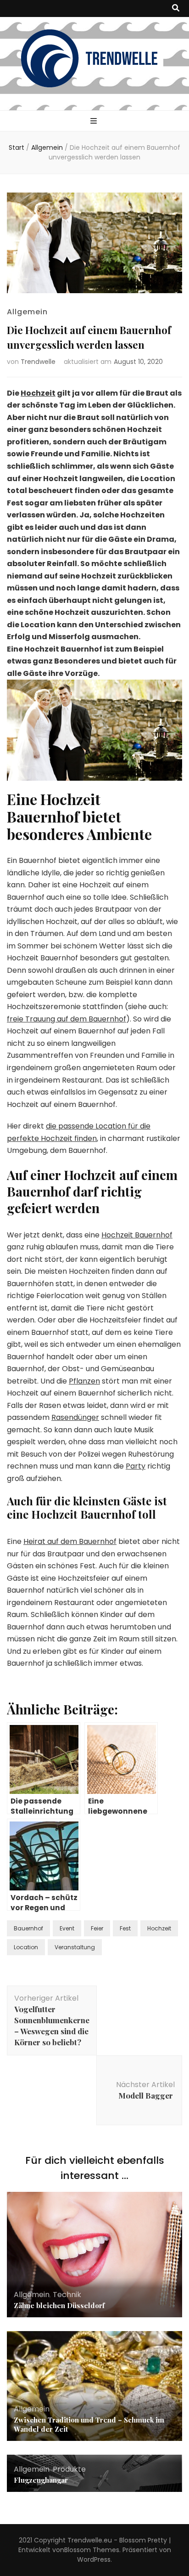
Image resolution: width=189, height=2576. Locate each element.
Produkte (69, 2469)
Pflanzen (84, 1381)
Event (67, 1928)
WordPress (94, 2559)
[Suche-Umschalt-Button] (176, 9)
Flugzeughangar (42, 2480)
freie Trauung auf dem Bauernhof (67, 1019)
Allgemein (27, 312)
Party (136, 1466)
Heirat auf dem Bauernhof (70, 1541)
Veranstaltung (75, 1947)
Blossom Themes (92, 2550)
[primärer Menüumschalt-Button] (95, 122)
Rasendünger (75, 1417)
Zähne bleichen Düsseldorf (59, 2305)
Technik (67, 2295)
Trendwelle (38, 362)
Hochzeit (38, 393)
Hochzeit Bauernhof (137, 1235)
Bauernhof (28, 1928)
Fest (125, 1928)
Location (26, 1947)
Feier (97, 1928)
